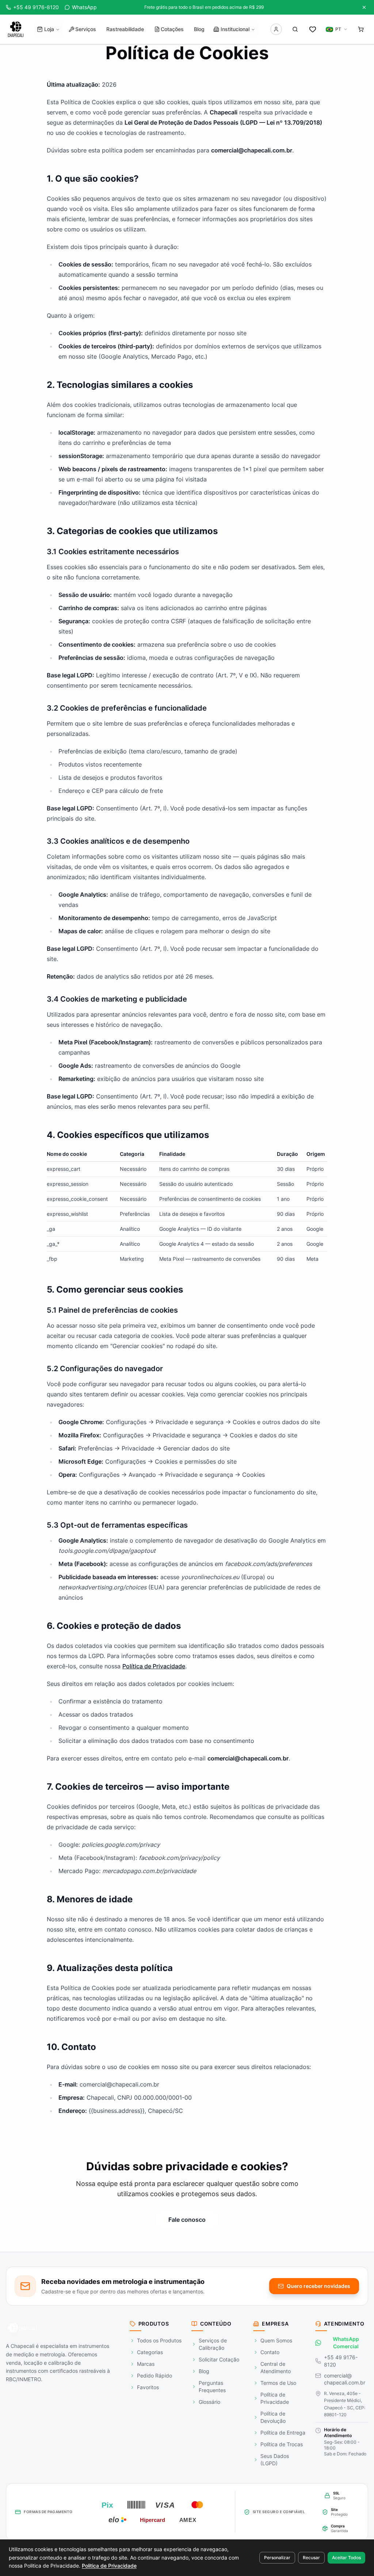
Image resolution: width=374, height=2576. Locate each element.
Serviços (86, 29)
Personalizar (277, 2558)
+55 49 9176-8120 (341, 2361)
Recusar (311, 2558)
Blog (199, 29)
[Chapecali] (16, 29)
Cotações (172, 29)
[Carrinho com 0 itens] (361, 29)
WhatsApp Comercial (346, 2343)
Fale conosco (187, 2220)
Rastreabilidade (125, 29)
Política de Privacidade (154, 1666)
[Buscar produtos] (295, 29)
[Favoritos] (313, 29)
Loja (49, 29)
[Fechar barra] (364, 7)
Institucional (235, 29)
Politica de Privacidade (109, 2566)
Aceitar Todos (346, 2558)
